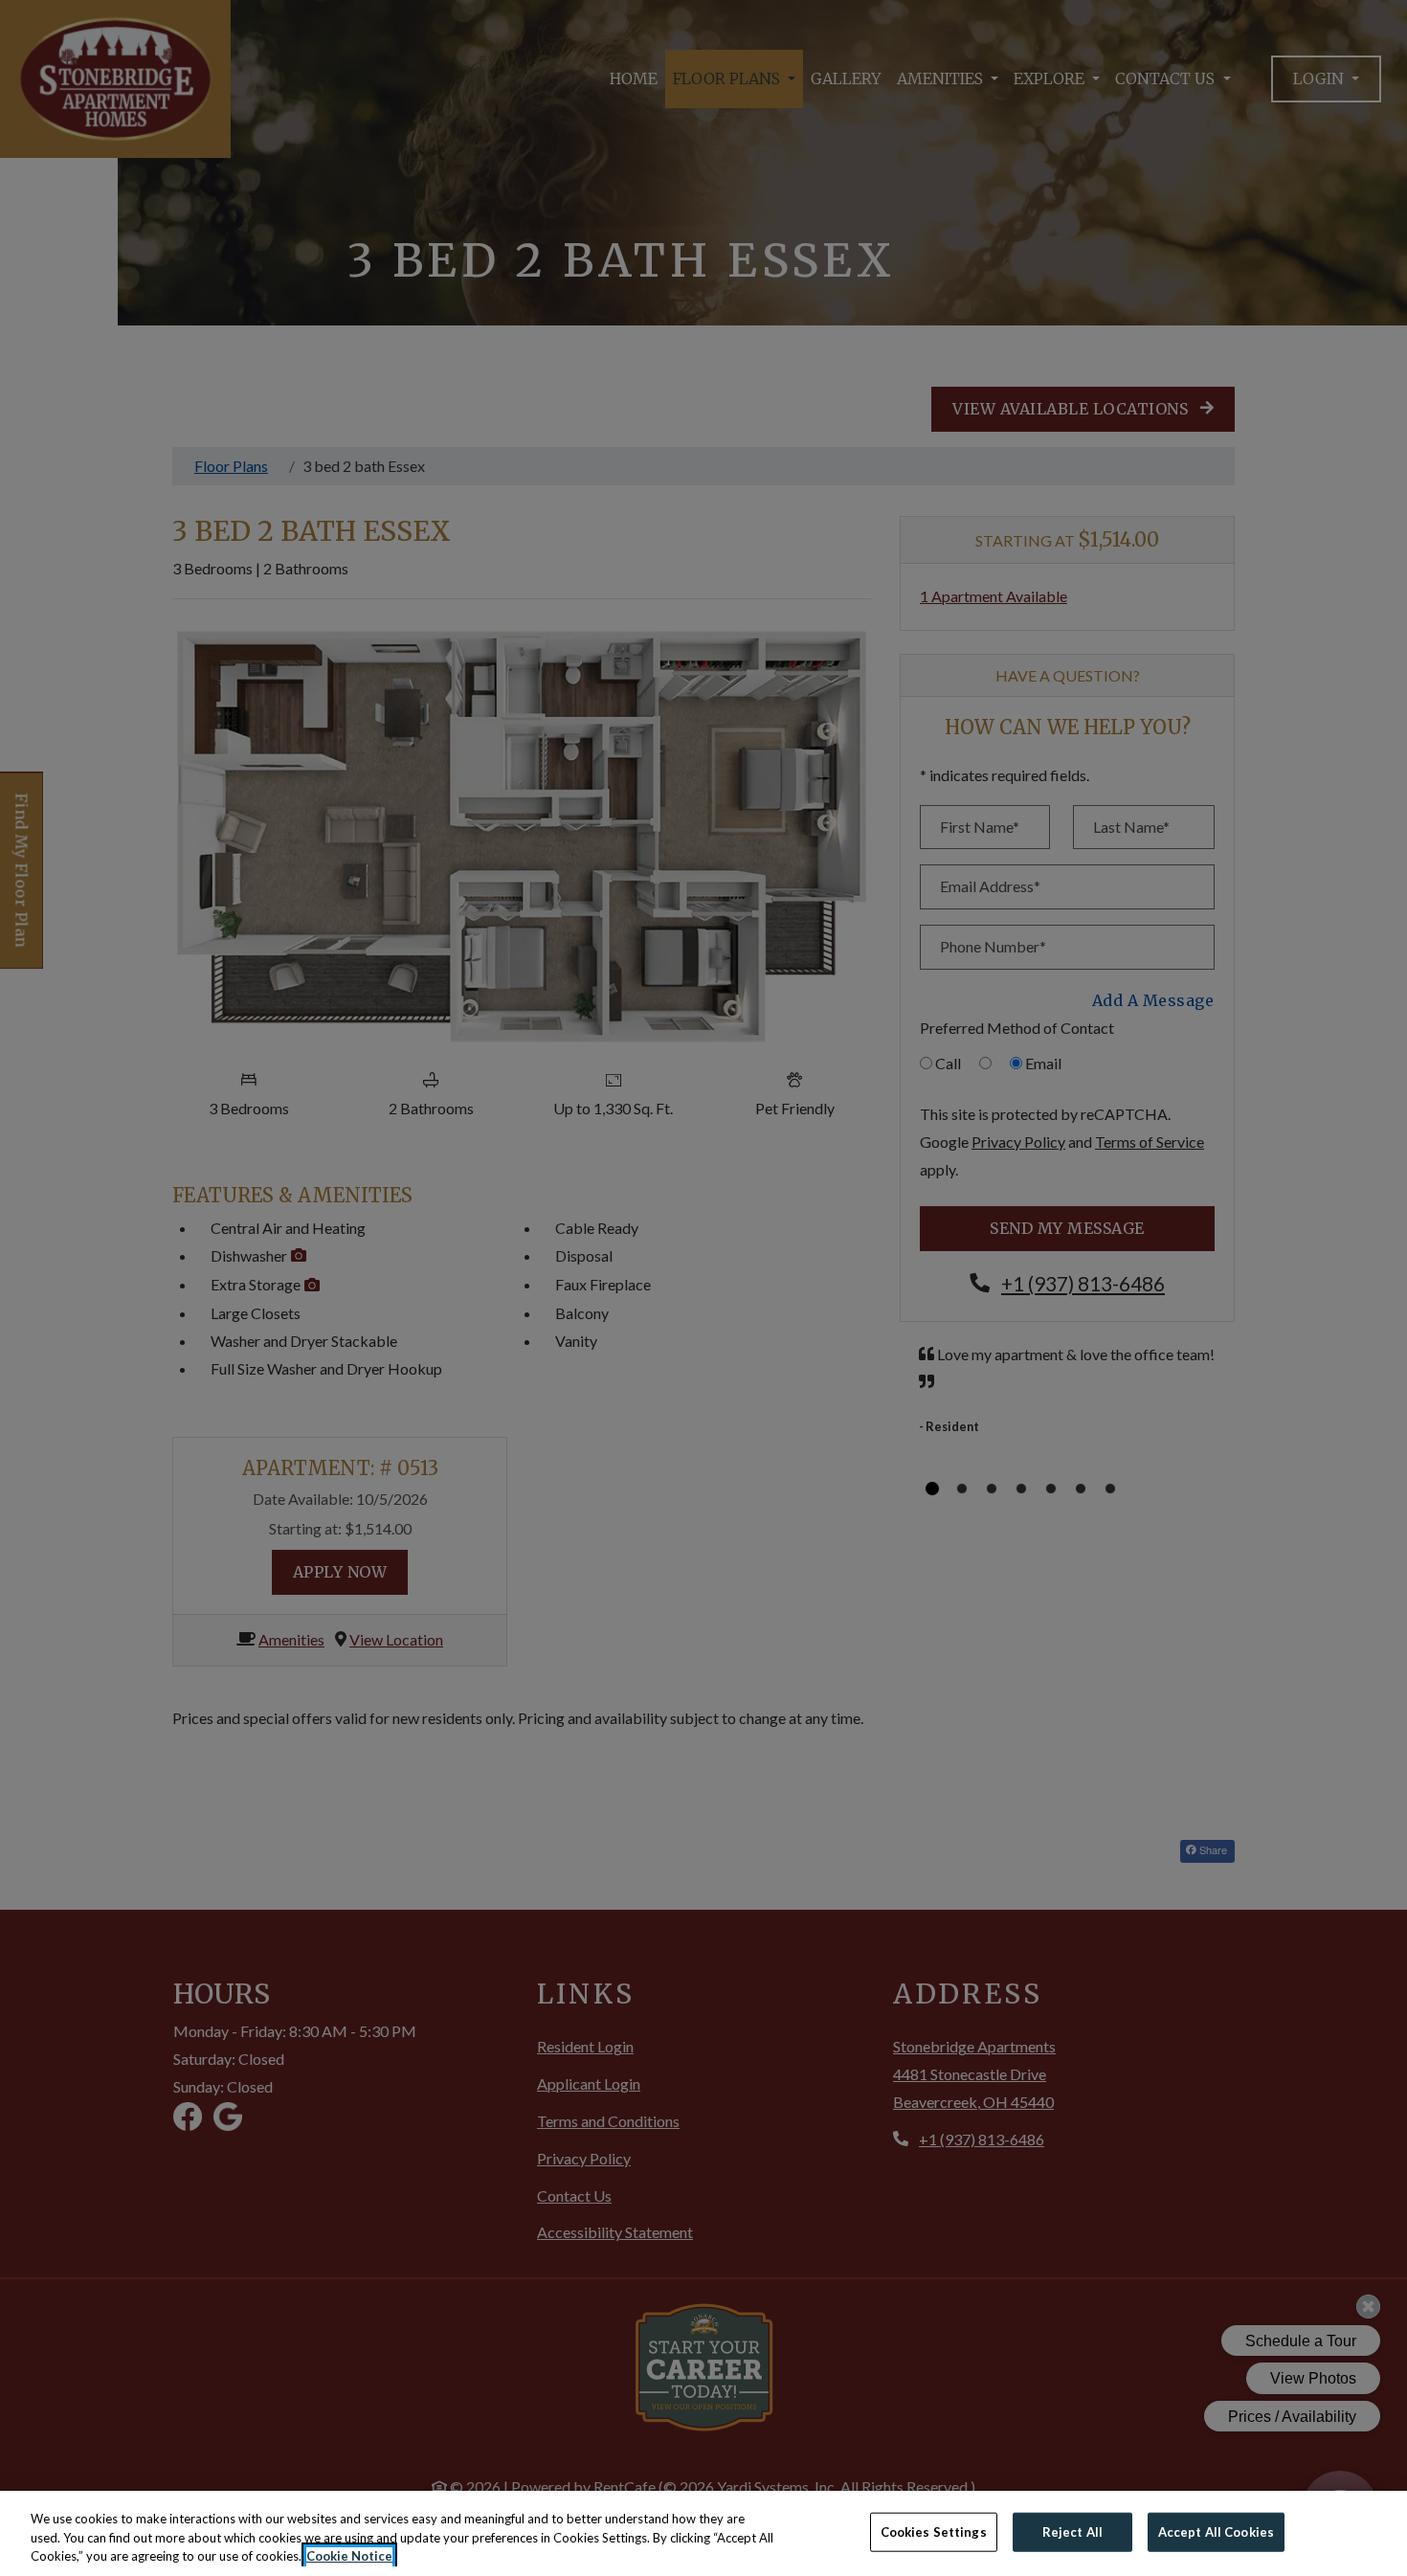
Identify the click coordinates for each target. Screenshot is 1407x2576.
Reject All (1072, 2531)
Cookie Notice (349, 2556)
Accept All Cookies (1216, 2531)
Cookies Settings (934, 2531)
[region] (703, 2533)
